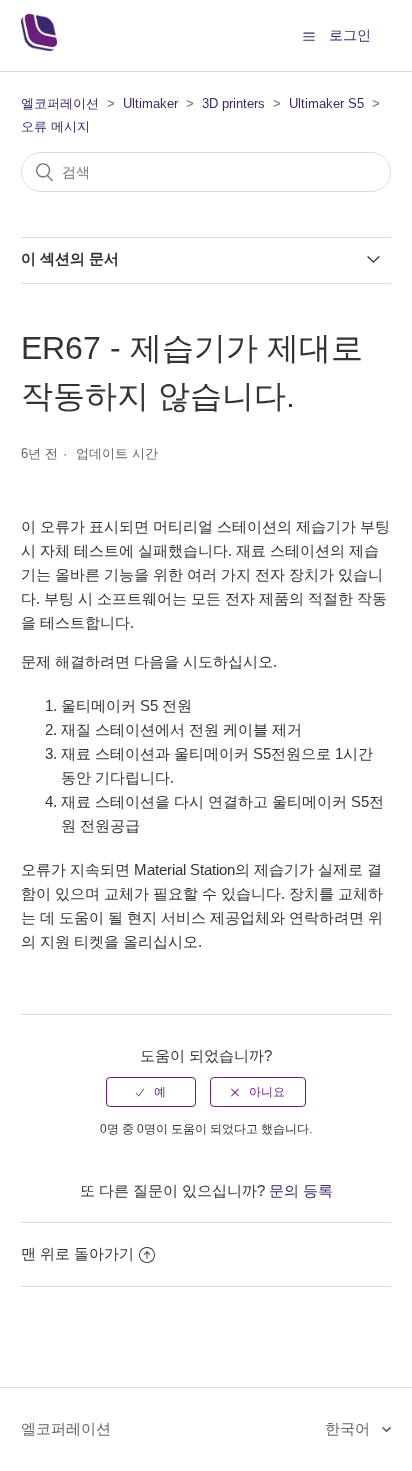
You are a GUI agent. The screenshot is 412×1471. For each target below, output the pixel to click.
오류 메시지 (55, 126)
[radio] (151, 1092)
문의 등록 (301, 1190)
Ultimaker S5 (326, 103)
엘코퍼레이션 (60, 103)
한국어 (349, 1428)
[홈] (39, 45)
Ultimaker (150, 103)
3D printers (233, 103)
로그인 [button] (350, 35)
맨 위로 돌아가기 (77, 1253)
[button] (309, 36)
